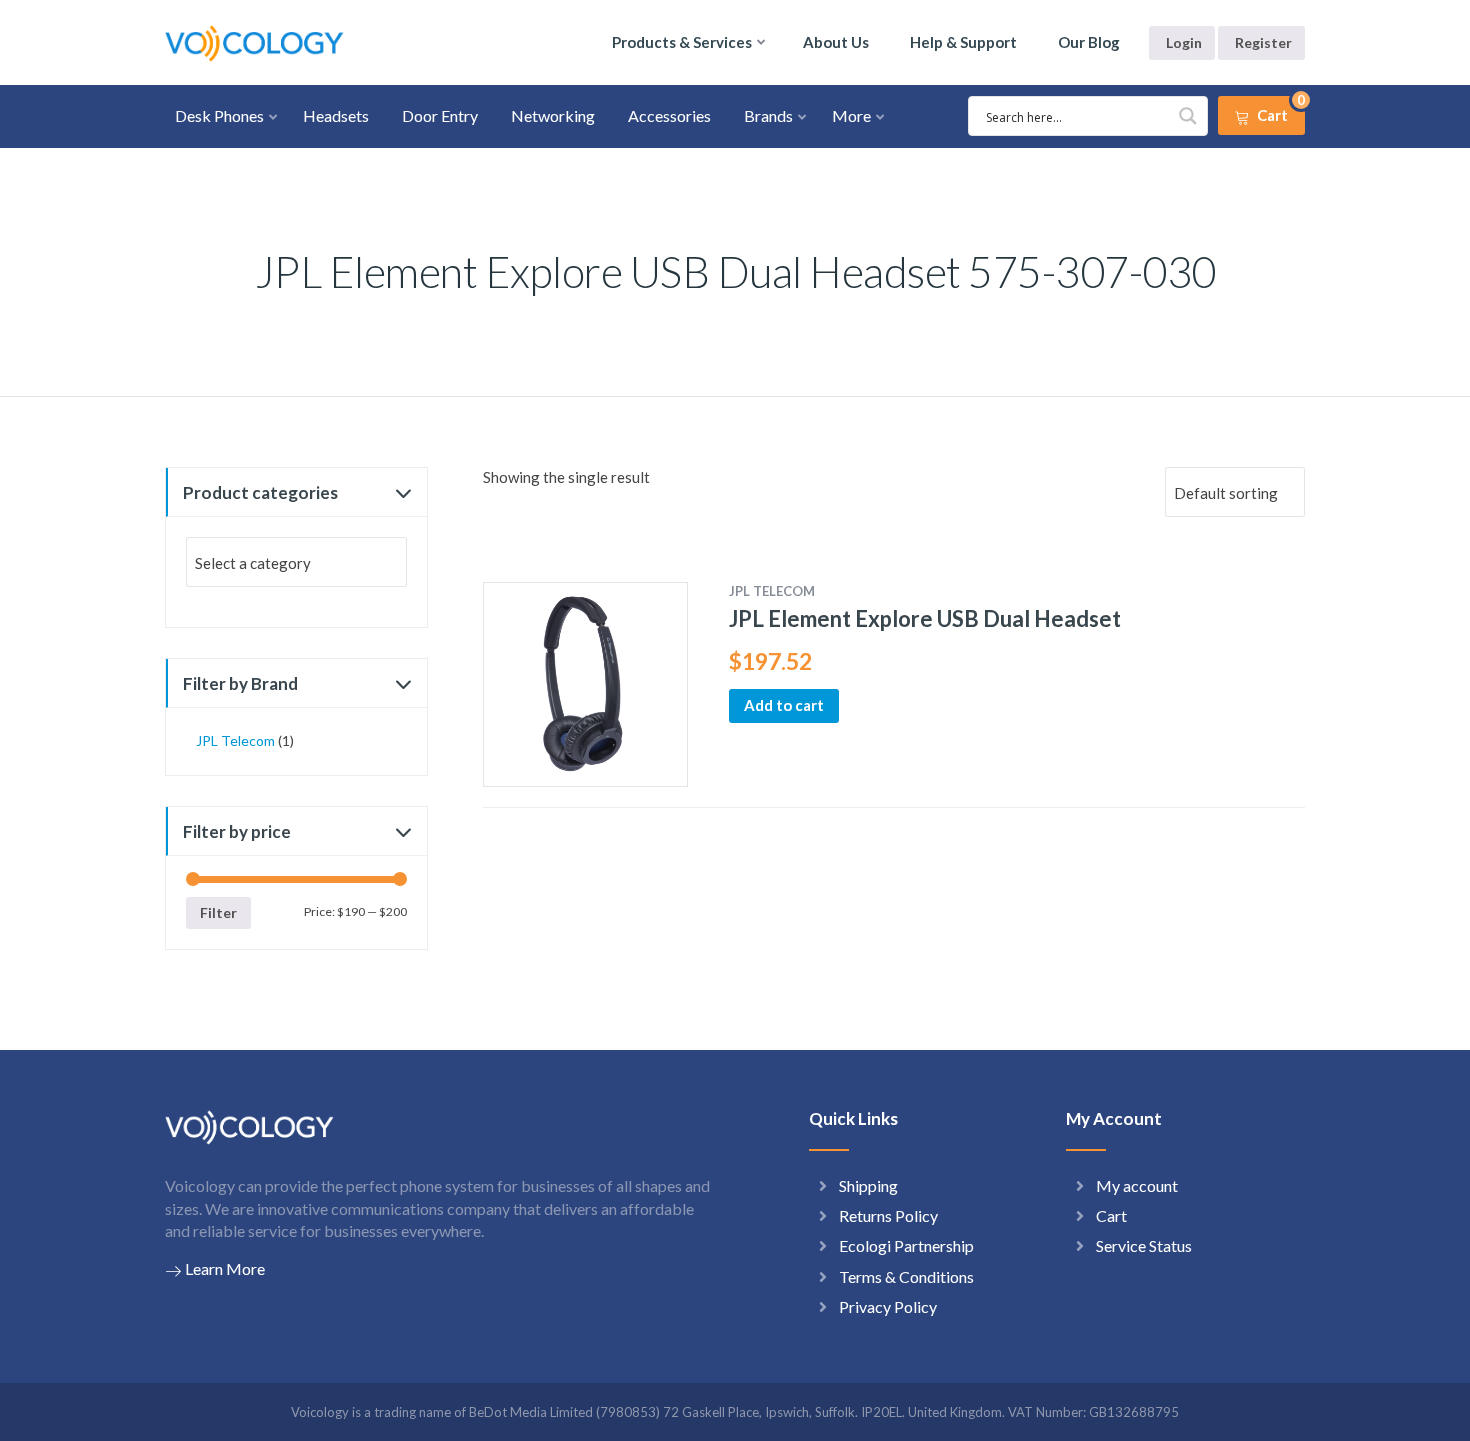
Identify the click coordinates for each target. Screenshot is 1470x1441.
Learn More (225, 1268)
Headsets (336, 115)
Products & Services (682, 42)
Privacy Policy (888, 1306)
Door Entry (440, 115)
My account (1137, 1185)
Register (1263, 42)
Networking (553, 115)
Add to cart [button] (784, 705)
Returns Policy (888, 1215)
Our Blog (1089, 42)
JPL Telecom (235, 740)
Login (1184, 42)
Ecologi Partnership (906, 1245)
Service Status (1144, 1245)
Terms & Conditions (906, 1276)
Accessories (669, 115)
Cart (1111, 1215)
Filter (218, 912)
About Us (836, 42)
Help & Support (963, 42)
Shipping (868, 1185)
